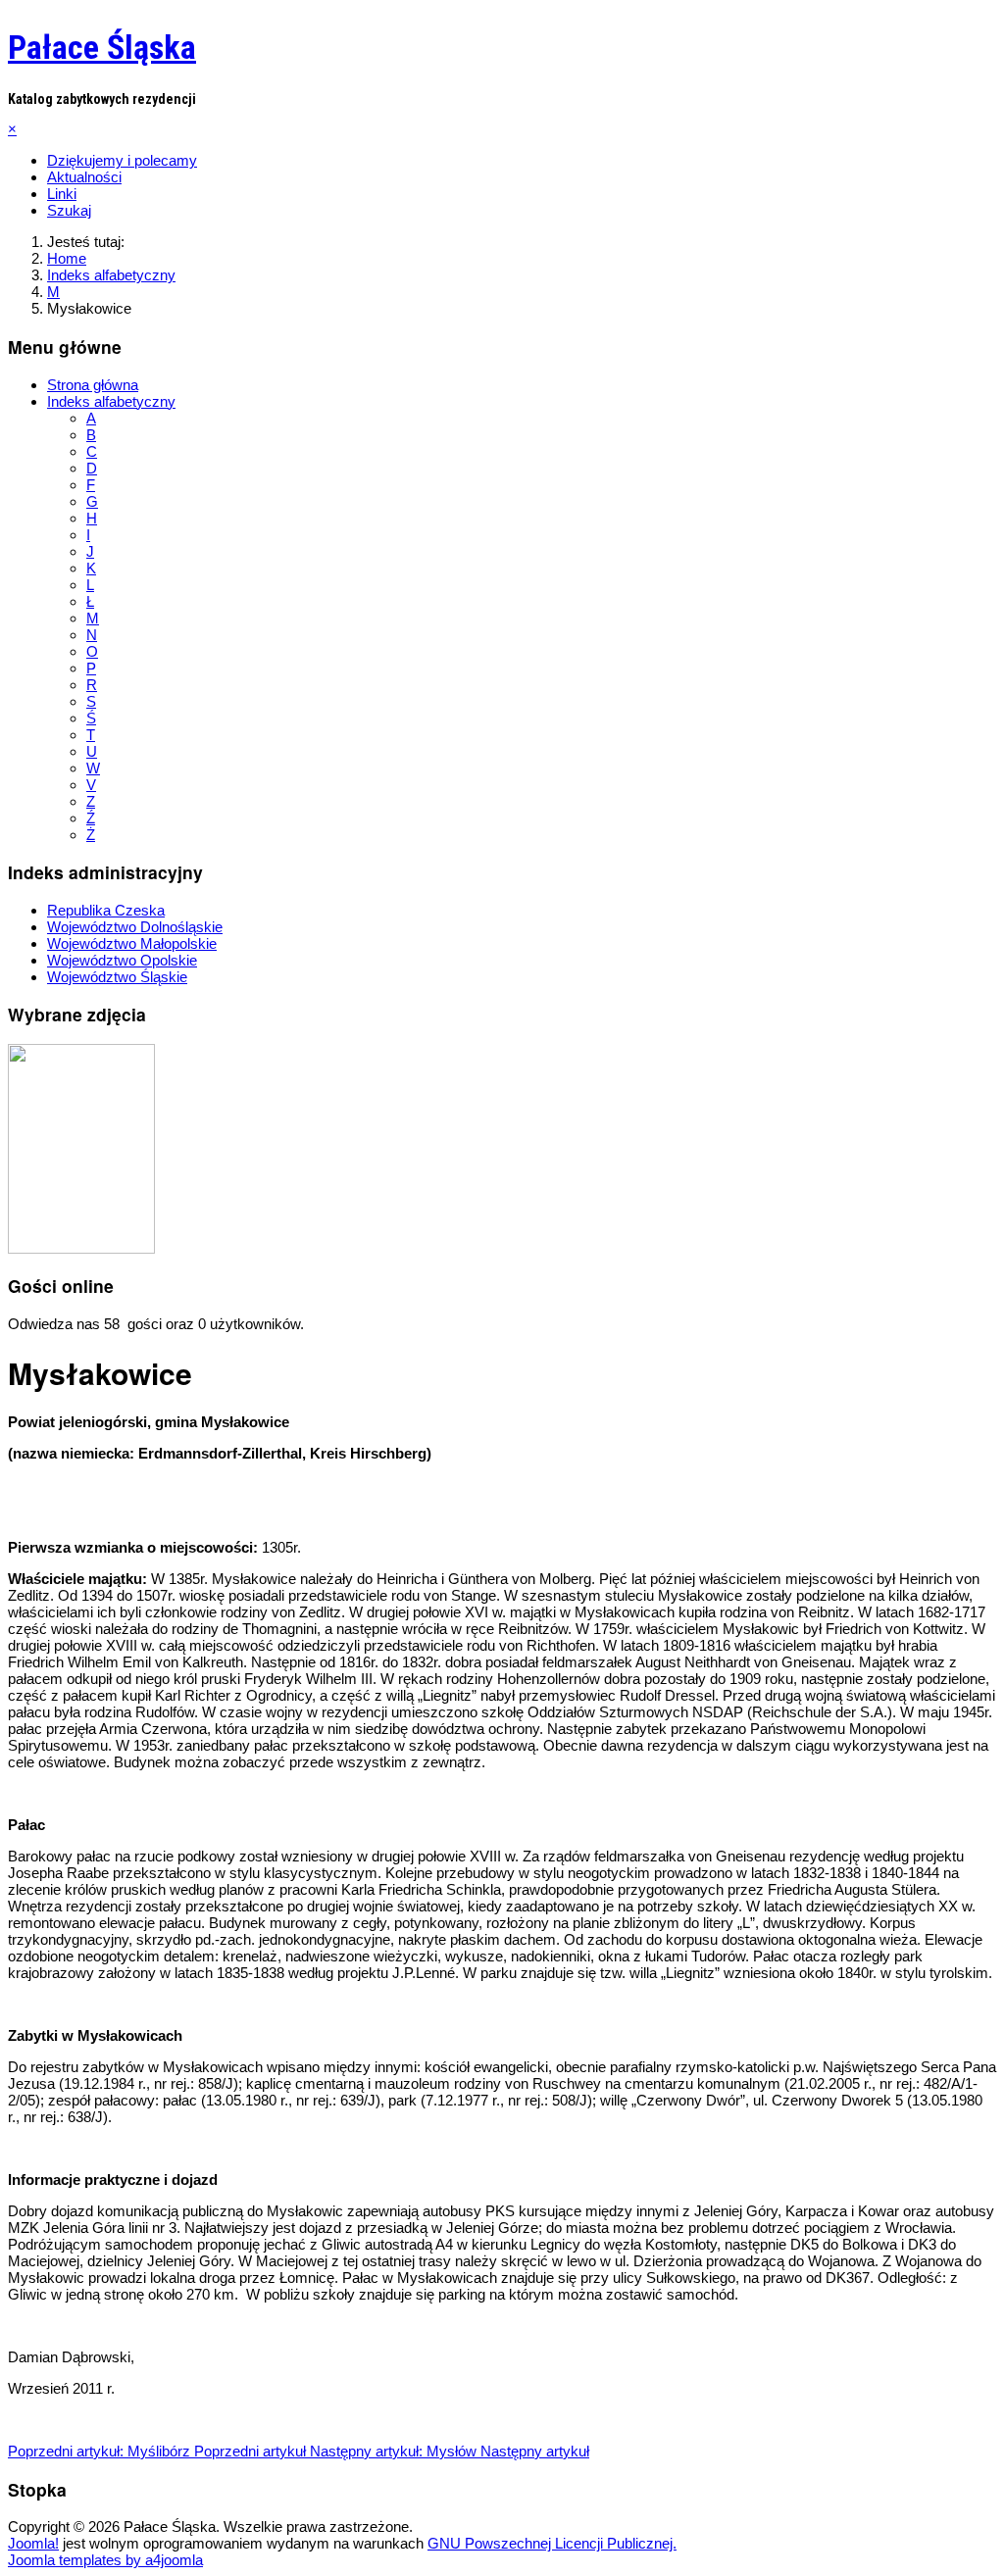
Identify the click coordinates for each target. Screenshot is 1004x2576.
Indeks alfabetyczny (111, 401)
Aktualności (84, 177)
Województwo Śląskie (117, 977)
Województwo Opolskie (122, 960)
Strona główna (93, 385)
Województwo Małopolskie (132, 943)
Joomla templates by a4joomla (105, 2560)
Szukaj (69, 210)
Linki (62, 194)
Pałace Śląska (102, 47)
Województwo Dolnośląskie (135, 927)
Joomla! (33, 2543)
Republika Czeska (106, 910)
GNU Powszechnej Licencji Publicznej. (552, 2543)
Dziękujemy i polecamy (122, 160)
